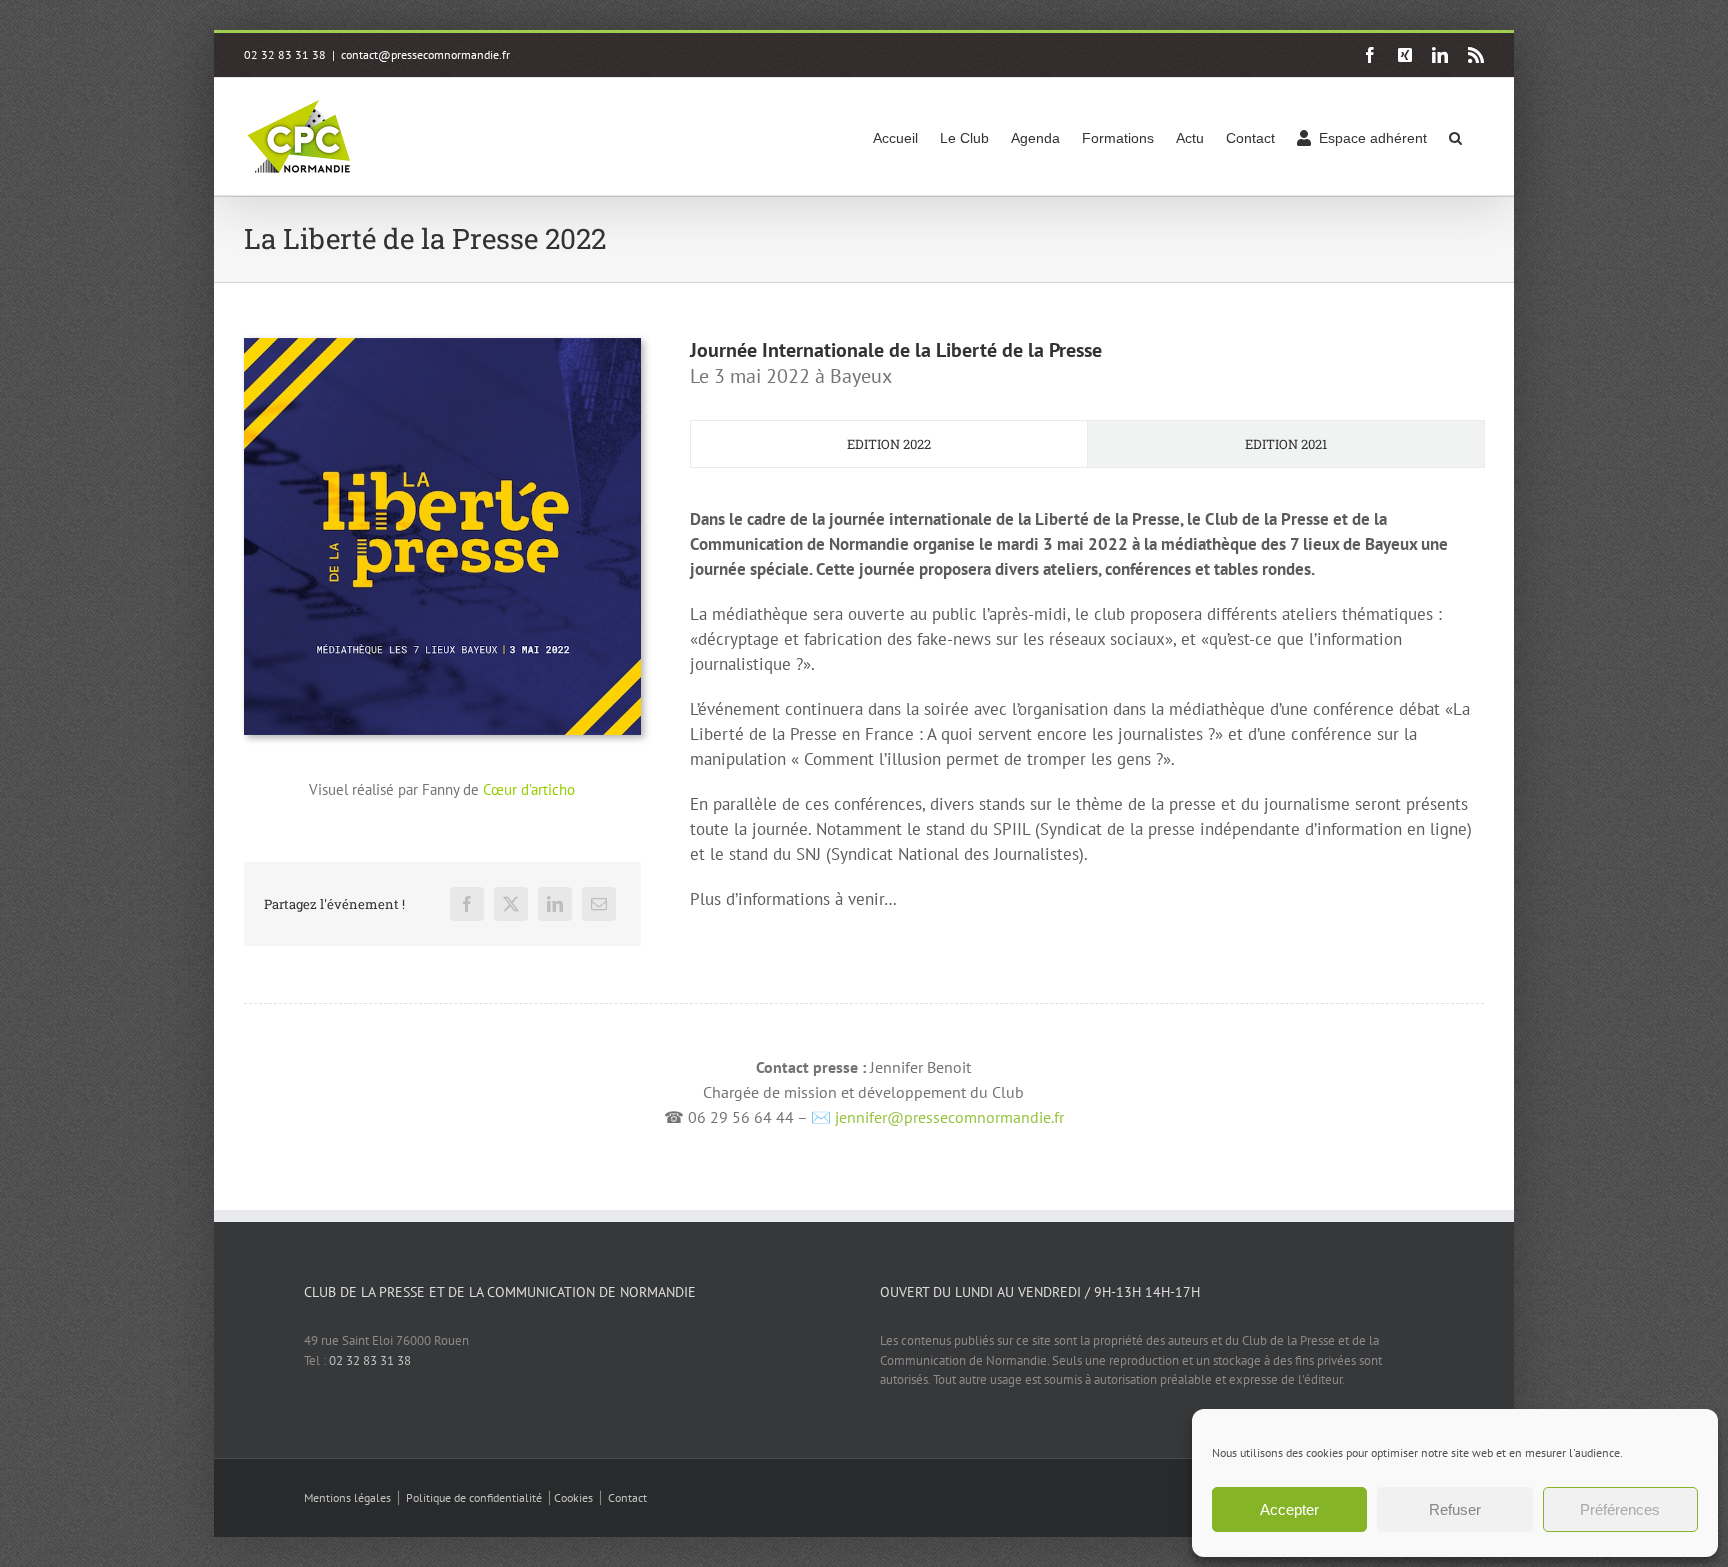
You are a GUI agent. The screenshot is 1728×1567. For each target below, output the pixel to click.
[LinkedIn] (555, 904)
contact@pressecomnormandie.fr (425, 54)
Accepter (1289, 1509)
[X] (511, 904)
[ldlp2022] (442, 345)
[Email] (599, 904)
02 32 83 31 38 (370, 1360)
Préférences (1620, 1509)
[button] (1455, 136)
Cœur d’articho (529, 789)
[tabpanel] (1087, 719)
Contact (627, 1497)
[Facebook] (467, 904)
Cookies (573, 1497)
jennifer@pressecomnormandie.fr (949, 1117)
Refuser (1455, 1509)
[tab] (889, 444)
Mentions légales (347, 1497)
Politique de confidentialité (474, 1497)
